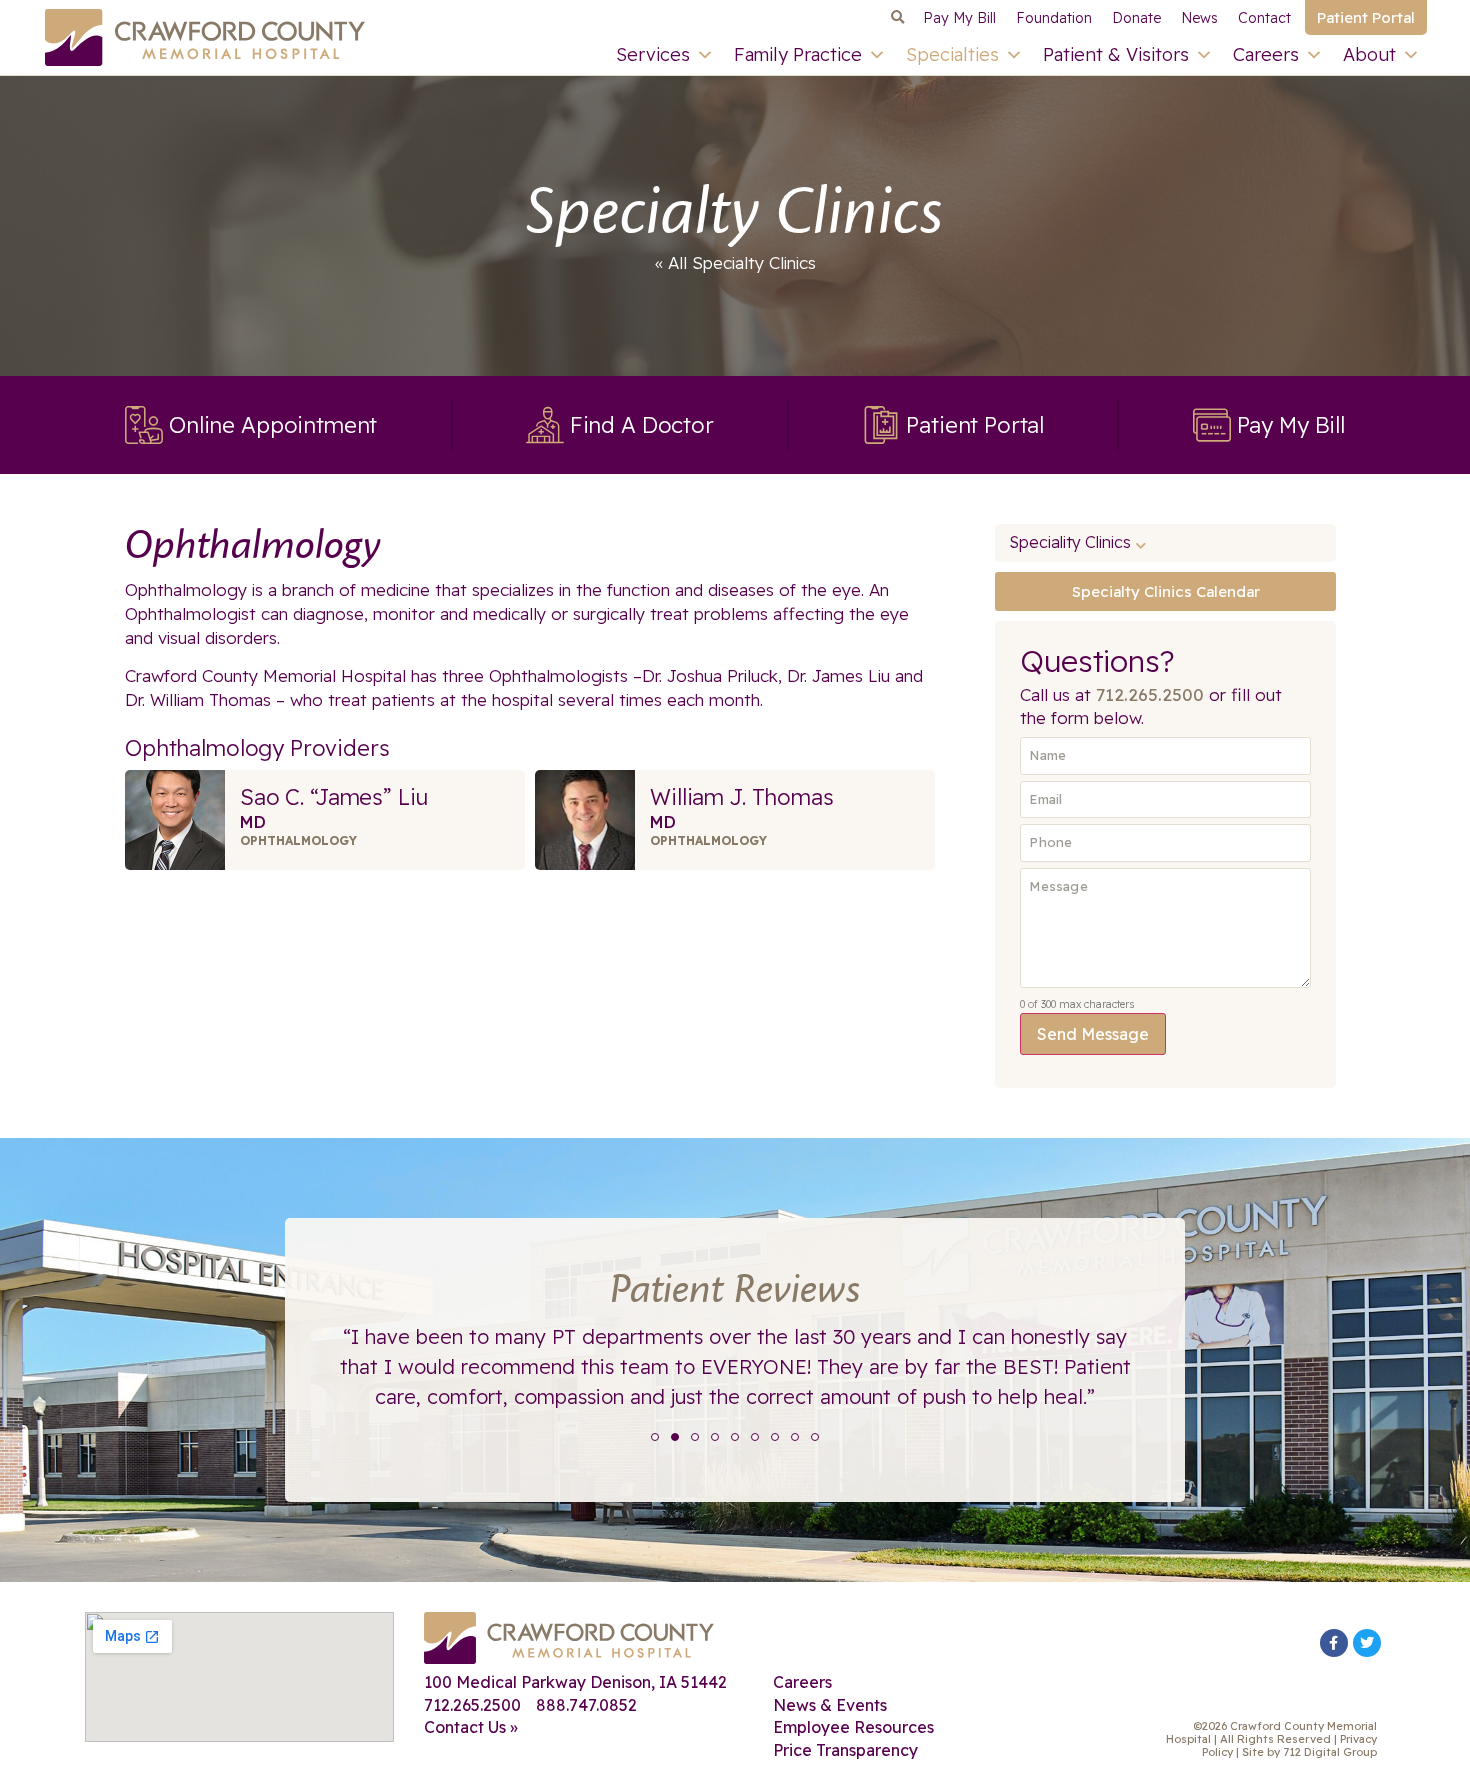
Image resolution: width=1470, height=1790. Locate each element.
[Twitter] (1367, 1643)
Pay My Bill (959, 18)
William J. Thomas (741, 797)
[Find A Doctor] (545, 425)
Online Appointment (273, 425)
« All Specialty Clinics (735, 262)
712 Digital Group (1330, 1752)
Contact (1264, 18)
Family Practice (798, 54)
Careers (1266, 54)
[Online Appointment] (144, 425)
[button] (897, 18)
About (1369, 54)
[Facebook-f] (1334, 1643)
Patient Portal (975, 425)
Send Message (1093, 1034)
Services (653, 54)
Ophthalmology (298, 840)
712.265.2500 (1150, 694)
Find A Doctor (642, 425)
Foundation (1054, 18)
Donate (1136, 18)
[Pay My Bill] (1212, 425)
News (1199, 18)
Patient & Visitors (1116, 54)
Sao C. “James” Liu (334, 797)
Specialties (952, 54)
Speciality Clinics (1070, 542)
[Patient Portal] (881, 425)
